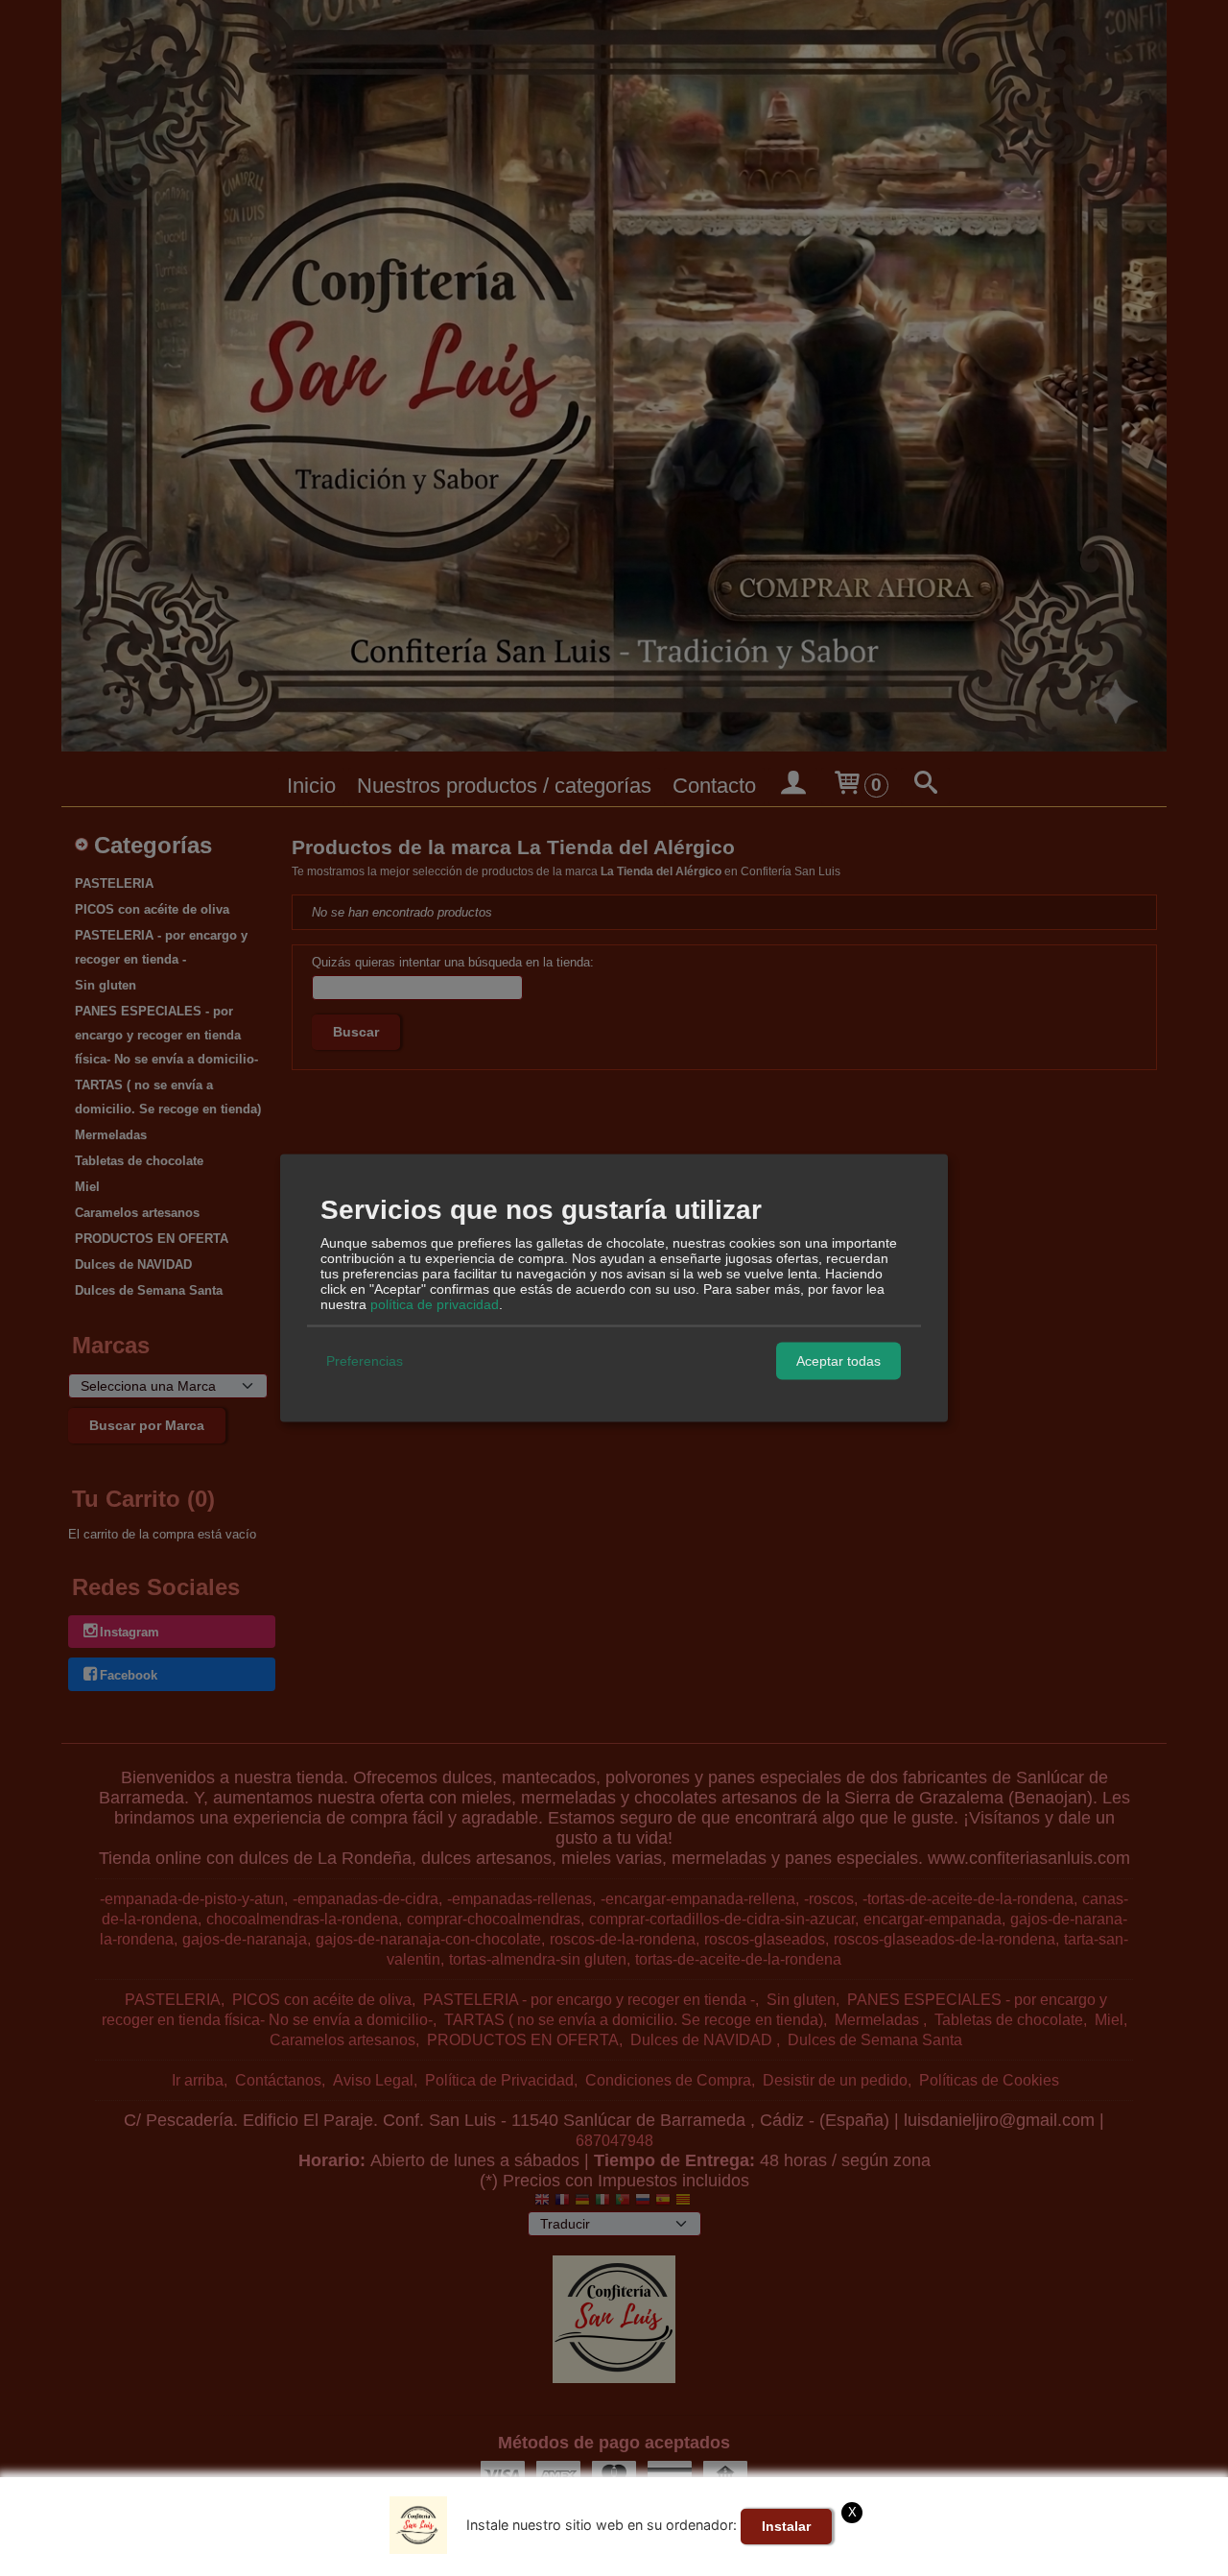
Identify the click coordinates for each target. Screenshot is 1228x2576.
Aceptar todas (838, 1361)
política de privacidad (435, 1303)
